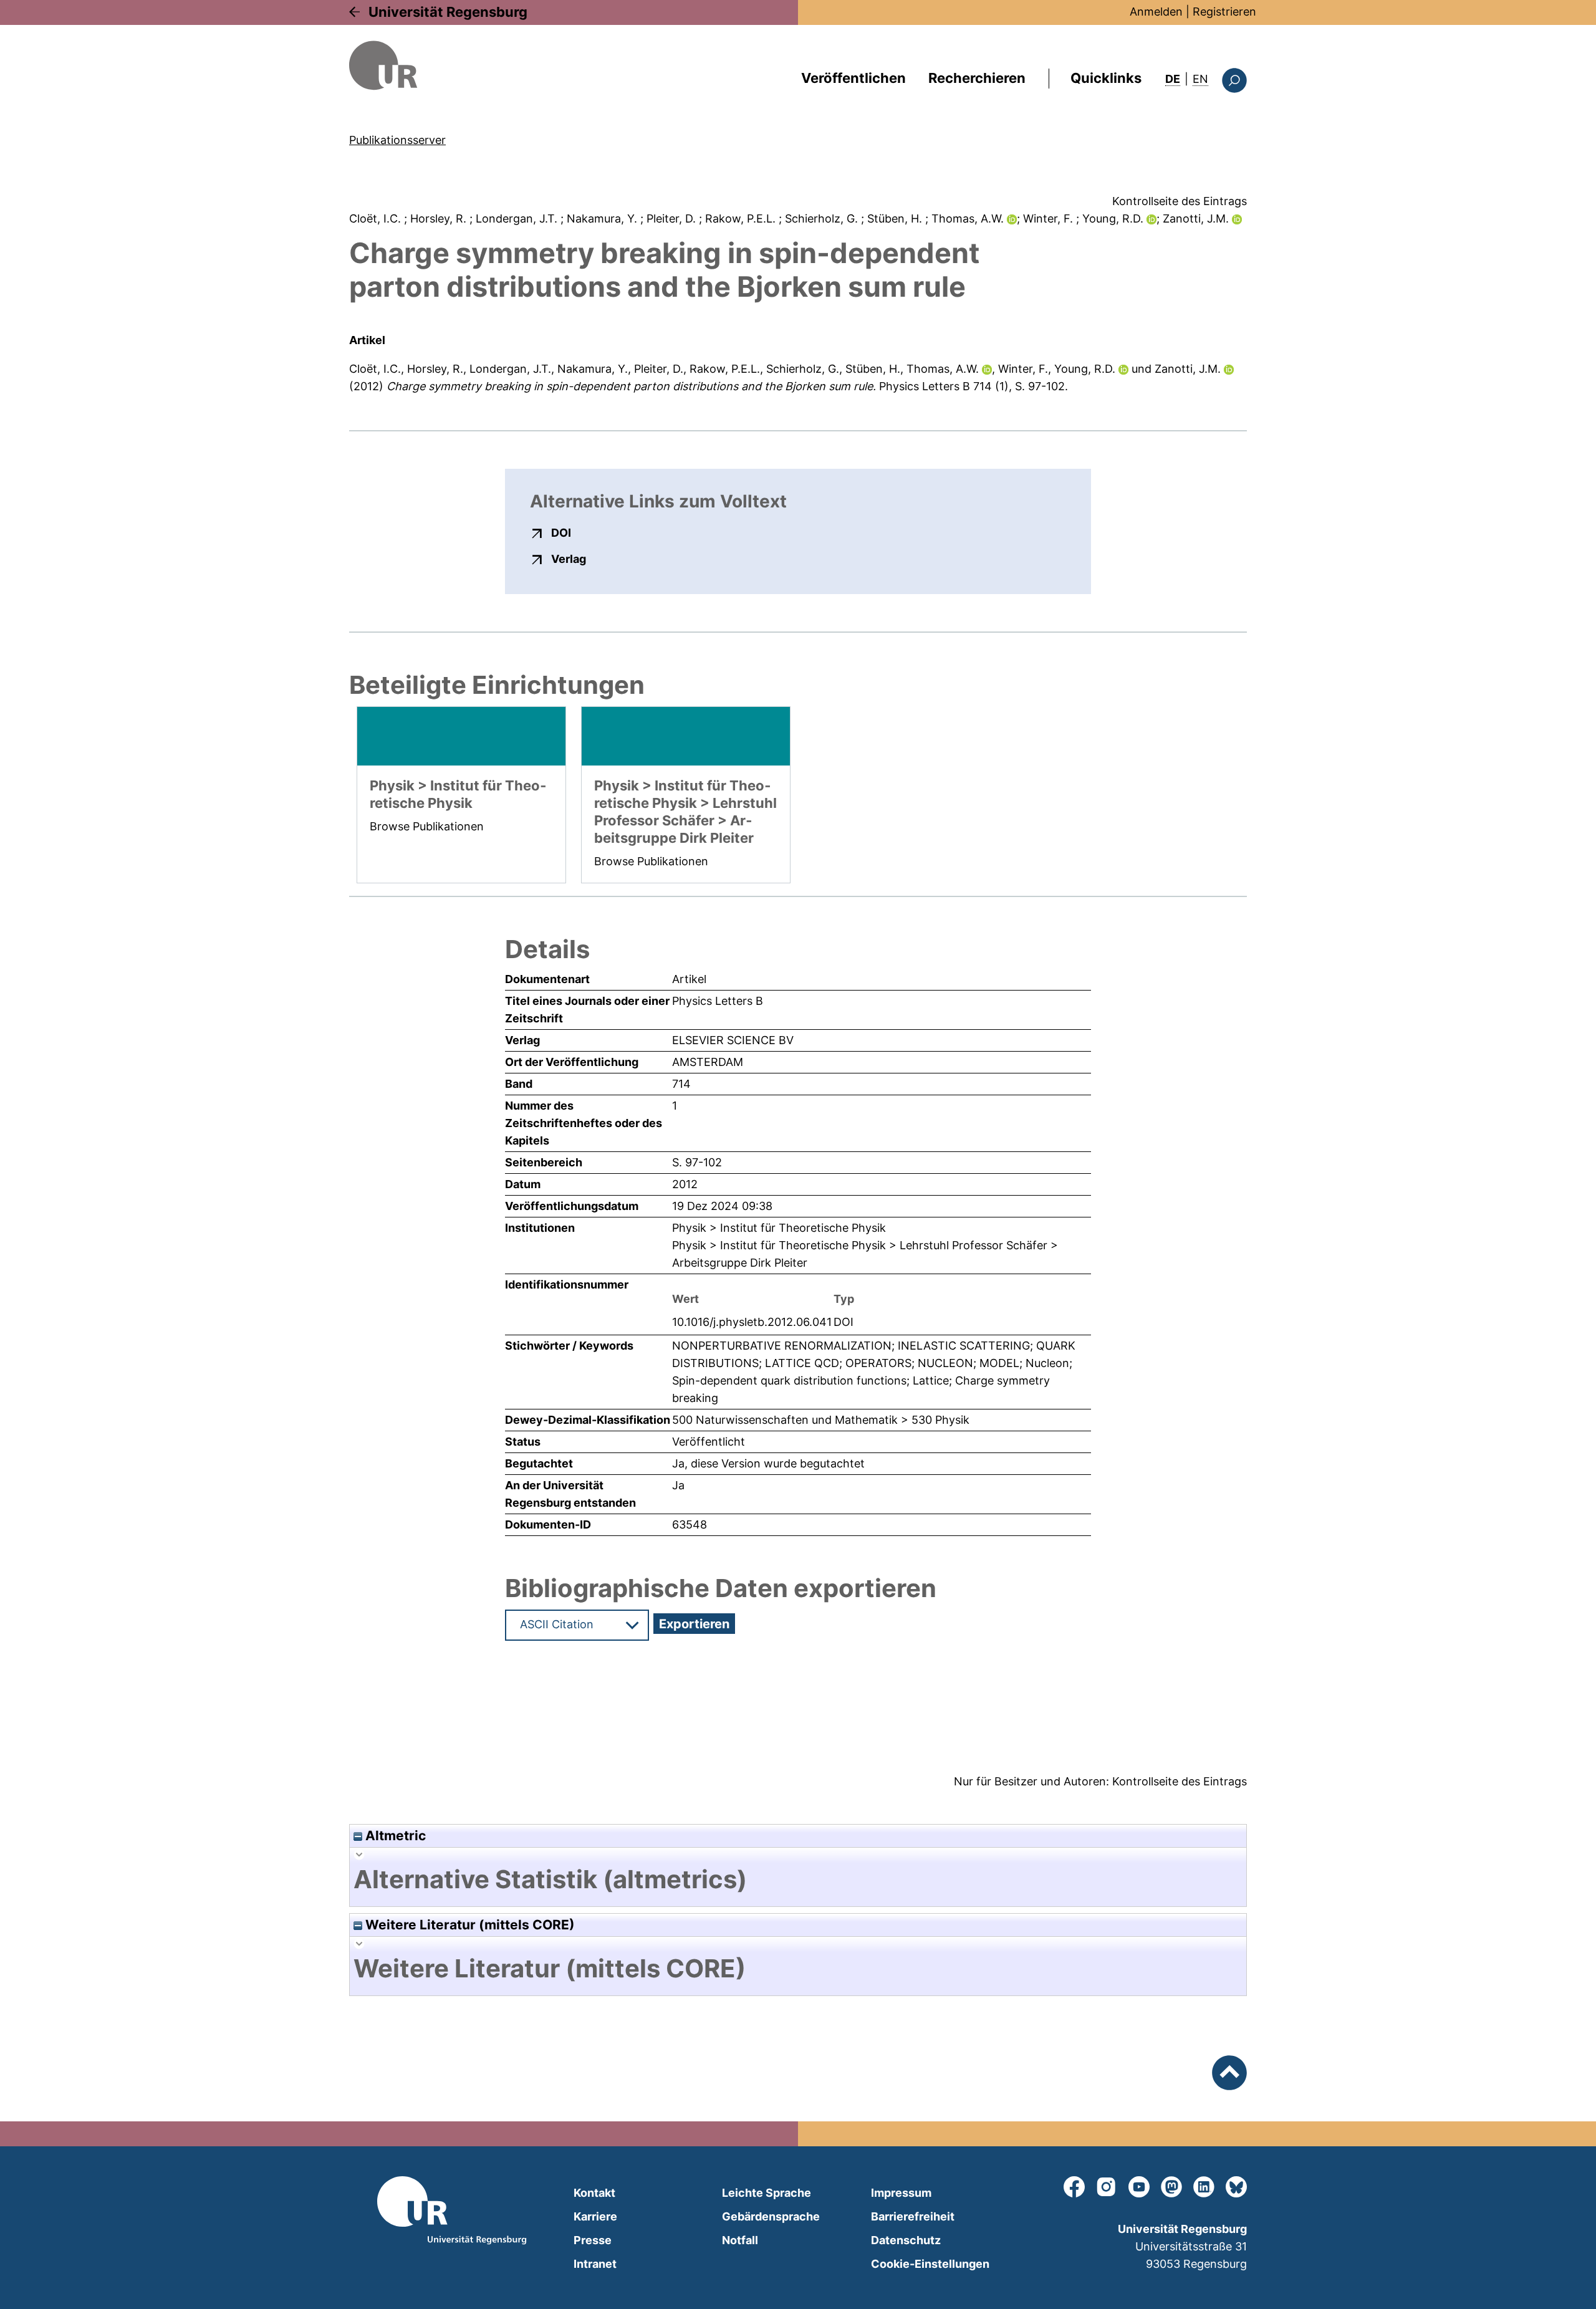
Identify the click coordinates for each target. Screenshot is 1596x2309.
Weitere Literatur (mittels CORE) (469, 1925)
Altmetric (394, 1836)
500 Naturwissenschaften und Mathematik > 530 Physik (821, 1420)
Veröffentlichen (853, 78)
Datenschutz (906, 2240)
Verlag (569, 559)
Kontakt (594, 2193)
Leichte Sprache (767, 2193)
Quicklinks (1106, 78)
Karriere (595, 2216)
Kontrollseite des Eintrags (1180, 201)
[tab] (798, 1879)
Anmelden (1156, 12)
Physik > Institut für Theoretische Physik (779, 1228)
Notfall (740, 2240)
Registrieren (1224, 12)
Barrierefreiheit (913, 2216)
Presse (593, 2240)
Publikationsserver (397, 140)
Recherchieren (977, 78)
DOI (561, 532)
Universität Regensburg (448, 12)
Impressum (901, 2193)
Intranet (595, 2264)
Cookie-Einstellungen (930, 2264)
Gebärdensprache (771, 2216)
